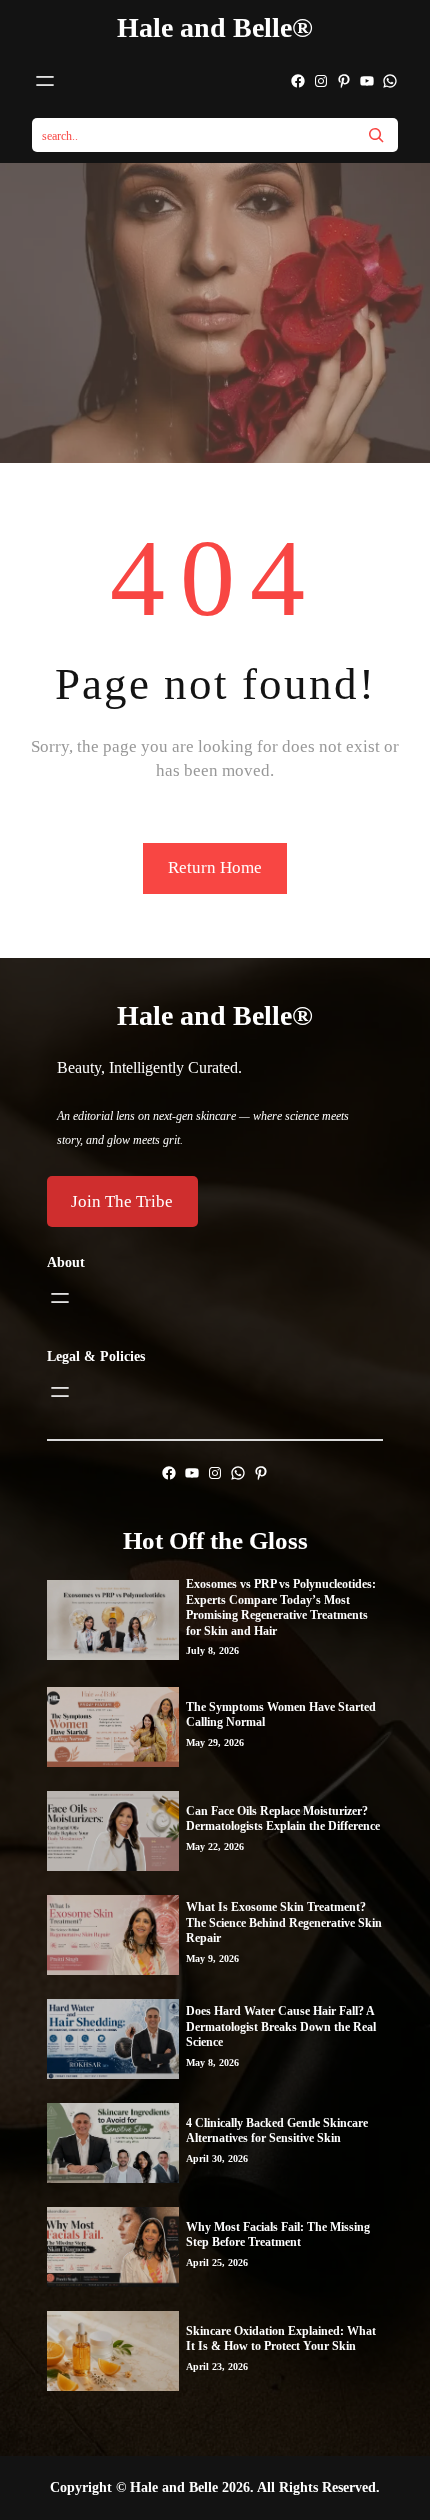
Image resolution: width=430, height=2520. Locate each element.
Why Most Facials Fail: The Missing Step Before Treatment (278, 2235)
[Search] (376, 135)
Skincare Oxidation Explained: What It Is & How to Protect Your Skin (281, 2339)
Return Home (215, 867)
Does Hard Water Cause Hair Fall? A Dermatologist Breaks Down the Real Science (281, 2026)
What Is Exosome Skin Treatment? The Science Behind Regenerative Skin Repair (284, 1922)
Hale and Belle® (215, 27)
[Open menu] (45, 81)
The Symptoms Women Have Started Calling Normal (281, 1715)
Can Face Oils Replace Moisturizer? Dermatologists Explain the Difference (283, 1819)
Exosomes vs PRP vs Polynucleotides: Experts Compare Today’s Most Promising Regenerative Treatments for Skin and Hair (281, 1607)
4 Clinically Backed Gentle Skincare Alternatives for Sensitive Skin (277, 2131)
